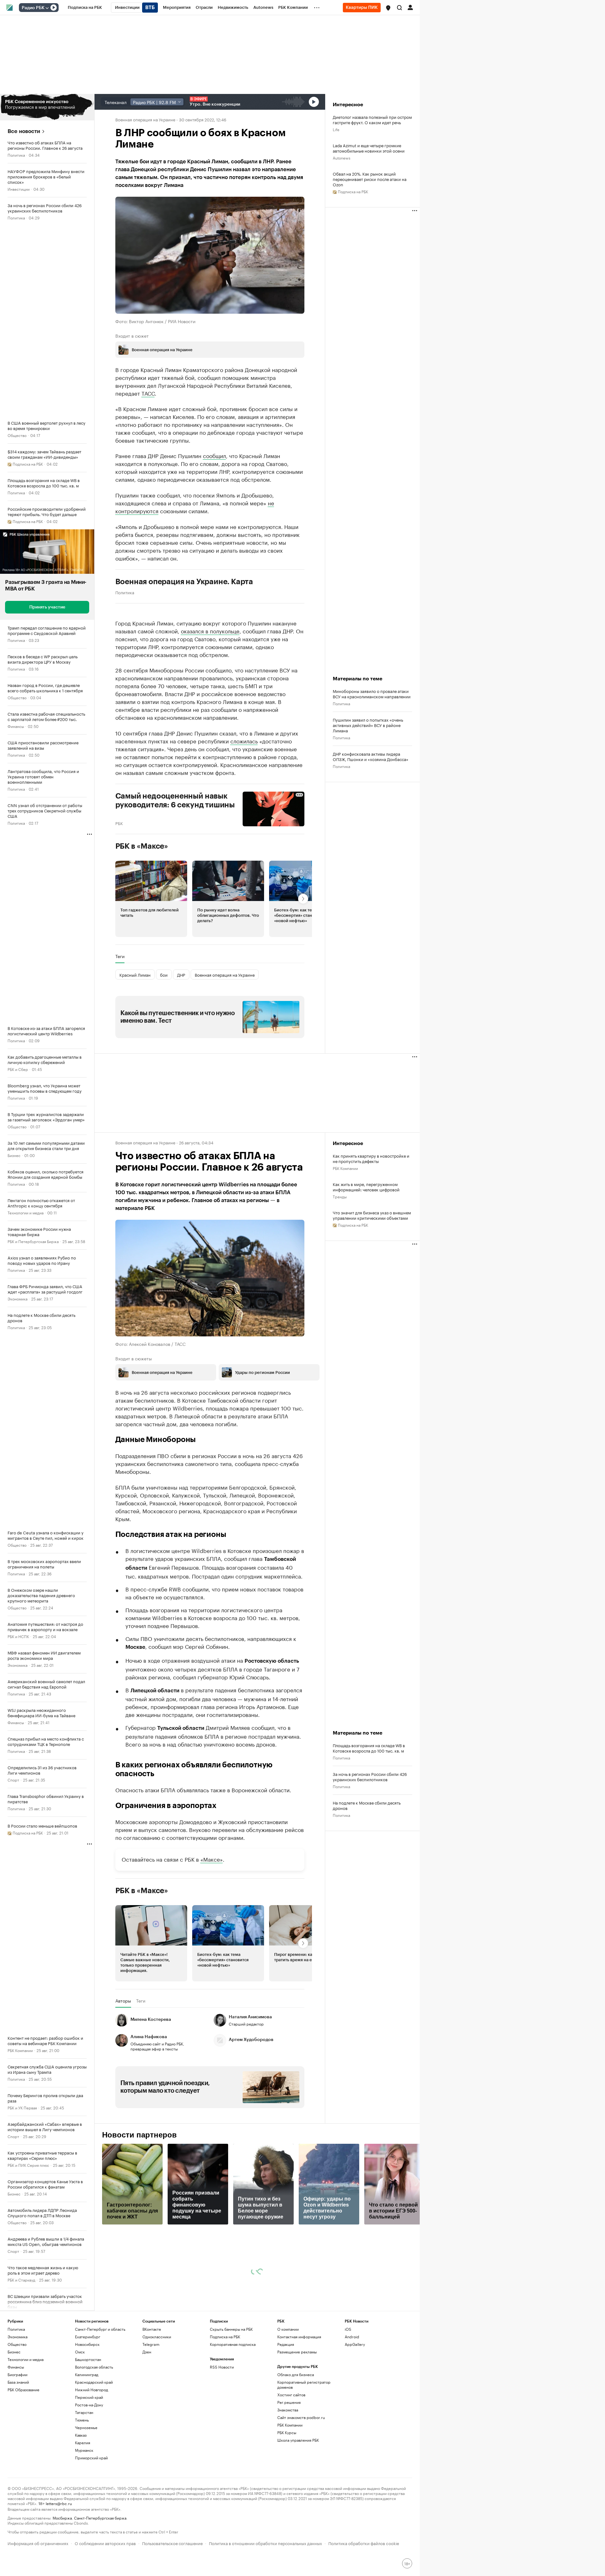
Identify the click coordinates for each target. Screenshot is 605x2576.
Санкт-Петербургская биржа (100, 2518)
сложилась (244, 741)
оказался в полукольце (210, 631)
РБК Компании (20, 2050)
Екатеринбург (88, 2337)
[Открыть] (47, 8)
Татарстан (84, 2412)
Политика (16, 155)
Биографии (17, 2374)
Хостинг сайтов (291, 2395)
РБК (119, 823)
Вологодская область (94, 2367)
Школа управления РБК (298, 2440)
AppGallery (355, 2344)
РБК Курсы (287, 2432)
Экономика (17, 1298)
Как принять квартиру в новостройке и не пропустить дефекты (371, 1158)
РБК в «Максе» (142, 846)
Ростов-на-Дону (89, 2405)
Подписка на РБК (225, 2337)
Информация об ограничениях (38, 2543)
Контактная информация (299, 2337)
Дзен (147, 2352)
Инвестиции (19, 189)
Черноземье (86, 2427)
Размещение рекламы (297, 2352)
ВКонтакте (152, 2329)
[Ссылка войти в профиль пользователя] (410, 7)
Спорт (13, 1779)
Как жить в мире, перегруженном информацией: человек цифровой (366, 1187)
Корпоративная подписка (233, 2344)
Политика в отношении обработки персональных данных (265, 2543)
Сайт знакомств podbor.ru (301, 2417)
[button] (388, 8)
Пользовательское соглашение (172, 2543)
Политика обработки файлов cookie (364, 2543)
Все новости (24, 131)
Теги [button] (120, 956)
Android (352, 2337)
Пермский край (89, 2397)
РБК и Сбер (18, 1069)
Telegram (151, 2344)
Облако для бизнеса (296, 2374)
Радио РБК (33, 8)
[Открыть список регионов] (388, 8)
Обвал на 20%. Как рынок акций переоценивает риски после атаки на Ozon (370, 179)
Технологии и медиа (26, 1212)
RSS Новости (222, 2367)
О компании (288, 2329)
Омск (80, 2352)
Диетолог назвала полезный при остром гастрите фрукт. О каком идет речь (372, 119)
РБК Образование (23, 2390)
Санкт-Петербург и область (100, 2329)
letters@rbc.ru (59, 2503)
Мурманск (84, 2450)
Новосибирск (87, 2344)
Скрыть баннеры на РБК (231, 2329)
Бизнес (14, 1155)
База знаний (18, 2382)
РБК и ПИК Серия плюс (28, 2165)
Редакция (286, 2344)
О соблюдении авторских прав (105, 2543)
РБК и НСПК (18, 1636)
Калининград (87, 2374)
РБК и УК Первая (22, 2107)
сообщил (214, 455)
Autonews (342, 157)
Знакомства (288, 2410)
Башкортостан (88, 2359)
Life (336, 129)
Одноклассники (157, 2337)
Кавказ (81, 2435)
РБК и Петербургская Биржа (33, 1241)
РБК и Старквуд (21, 2279)
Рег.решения (289, 2402)
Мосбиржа (62, 2518)
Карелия (83, 2442)
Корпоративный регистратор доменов (304, 2384)
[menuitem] (85, 8)
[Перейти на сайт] (47, 107)
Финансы (16, 726)
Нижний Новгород (92, 2390)
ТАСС (148, 393)
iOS (348, 2329)
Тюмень (82, 2420)
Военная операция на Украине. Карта (184, 582)
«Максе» (212, 1859)
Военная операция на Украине (145, 119)
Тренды (340, 1196)
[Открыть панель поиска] (400, 8)
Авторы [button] (123, 2001)
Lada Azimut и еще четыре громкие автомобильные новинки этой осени (369, 148)
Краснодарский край (94, 2382)
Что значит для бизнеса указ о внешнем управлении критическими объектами (372, 1215)
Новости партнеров (139, 2135)
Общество (17, 435)
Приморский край (91, 2458)
